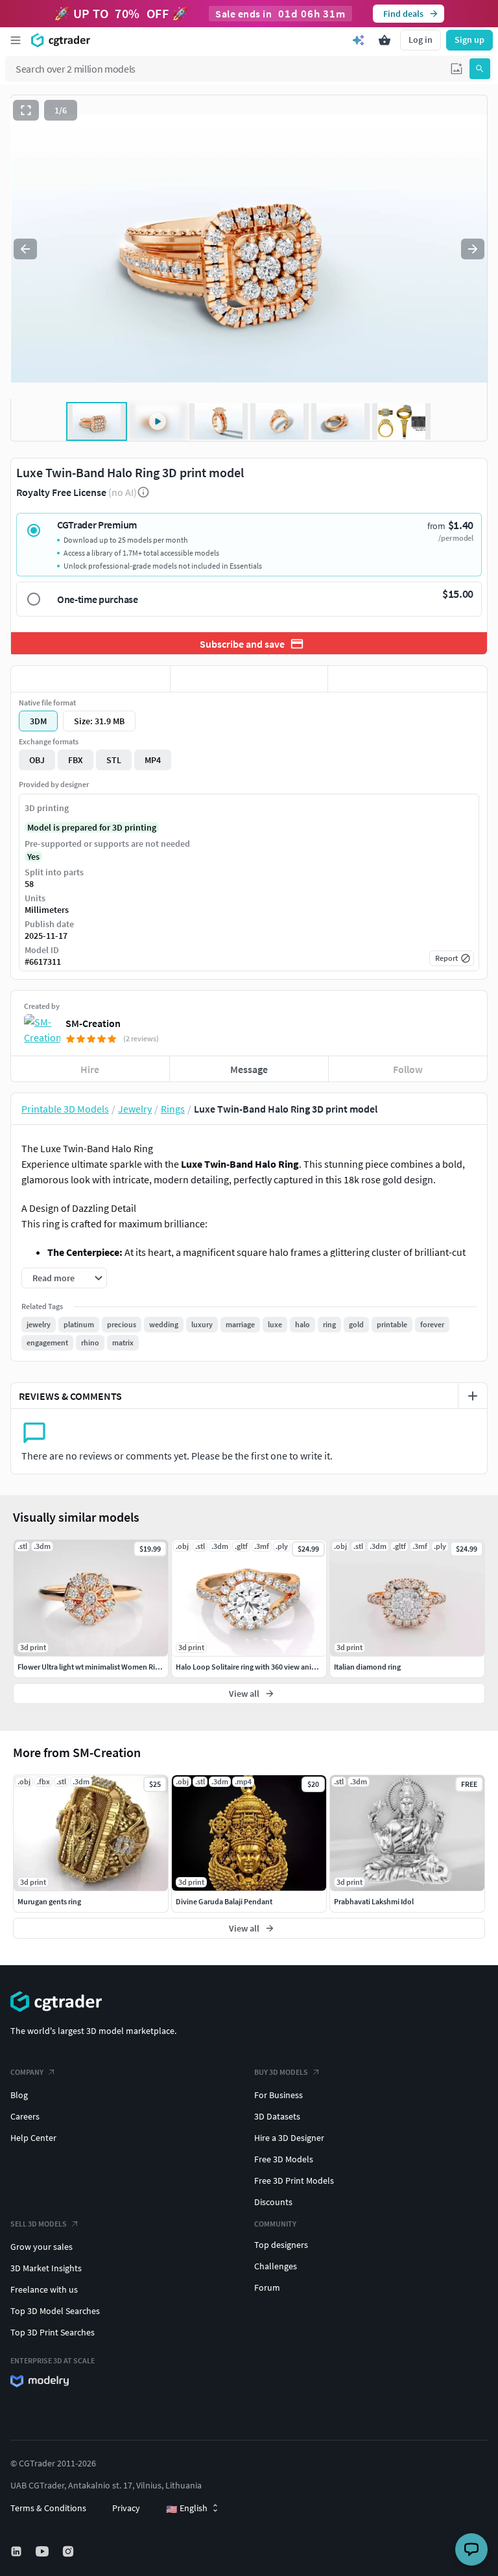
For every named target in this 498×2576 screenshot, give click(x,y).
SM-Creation (93, 1023)
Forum (267, 2287)
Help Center (33, 2138)
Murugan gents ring (49, 1901)
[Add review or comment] (473, 1396)
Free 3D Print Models (294, 2180)
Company (27, 2072)
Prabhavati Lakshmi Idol (374, 1901)
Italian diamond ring (367, 1667)
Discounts (273, 2202)
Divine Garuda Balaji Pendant (224, 1901)
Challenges (276, 2266)
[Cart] (385, 40)
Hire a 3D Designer (289, 2138)
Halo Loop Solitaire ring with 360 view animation (255, 1667)
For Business (279, 2095)
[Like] (90, 679)
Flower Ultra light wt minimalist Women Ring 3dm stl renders (116, 1667)
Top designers (281, 2245)
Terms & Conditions (48, 2508)
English (187, 2509)
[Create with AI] (359, 40)
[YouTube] (43, 2551)
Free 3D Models (284, 2159)
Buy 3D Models (281, 2072)
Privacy (126, 2508)
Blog (19, 2095)
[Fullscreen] (26, 110)
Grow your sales (41, 2247)
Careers (25, 2116)
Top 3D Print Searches (53, 2332)
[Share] (408, 679)
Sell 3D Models (39, 2224)
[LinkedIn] (18, 2551)
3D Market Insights (46, 2268)
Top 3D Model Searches (55, 2311)
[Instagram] (69, 2551)
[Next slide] (473, 249)
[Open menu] (16, 40)
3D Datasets (277, 2116)
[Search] (480, 69)
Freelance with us (44, 2289)
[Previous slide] (25, 249)
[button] (456, 69)
